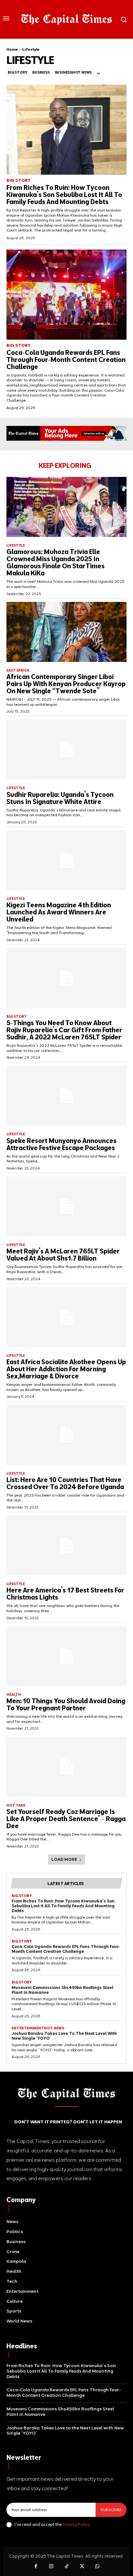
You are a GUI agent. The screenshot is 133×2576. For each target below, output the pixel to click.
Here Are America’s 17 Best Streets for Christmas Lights (65, 1594)
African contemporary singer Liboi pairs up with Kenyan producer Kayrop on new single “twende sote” (66, 684)
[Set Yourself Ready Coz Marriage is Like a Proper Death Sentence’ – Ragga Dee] (66, 1767)
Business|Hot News (73, 72)
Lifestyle (16, 546)
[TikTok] (66, 2567)
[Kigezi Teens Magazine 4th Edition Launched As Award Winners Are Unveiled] (66, 860)
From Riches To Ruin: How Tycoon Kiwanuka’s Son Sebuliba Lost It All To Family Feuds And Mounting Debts (64, 195)
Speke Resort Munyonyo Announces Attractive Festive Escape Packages (61, 1144)
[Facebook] (36, 2567)
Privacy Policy (76, 2524)
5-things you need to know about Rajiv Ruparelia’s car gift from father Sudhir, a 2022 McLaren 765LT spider (64, 1030)
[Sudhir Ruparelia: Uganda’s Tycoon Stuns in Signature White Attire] (66, 749)
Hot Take (16, 1805)
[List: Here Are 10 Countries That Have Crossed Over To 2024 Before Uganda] (66, 1435)
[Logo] (66, 19)
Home (12, 49)
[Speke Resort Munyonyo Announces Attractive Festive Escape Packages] (66, 1096)
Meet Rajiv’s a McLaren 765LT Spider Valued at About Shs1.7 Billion (63, 1255)
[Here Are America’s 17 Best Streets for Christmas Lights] (66, 1545)
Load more (64, 1859)
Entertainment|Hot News (38, 2028)
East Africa (18, 670)
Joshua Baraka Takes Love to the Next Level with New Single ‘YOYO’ (64, 2036)
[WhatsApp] (97, 2567)
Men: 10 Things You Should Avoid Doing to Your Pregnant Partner (66, 1704)
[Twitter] (82, 2567)
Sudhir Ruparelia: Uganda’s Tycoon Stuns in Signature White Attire (60, 798)
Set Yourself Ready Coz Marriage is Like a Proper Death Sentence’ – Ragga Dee (66, 1819)
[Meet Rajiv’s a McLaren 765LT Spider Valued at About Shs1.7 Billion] (66, 1206)
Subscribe (111, 2510)
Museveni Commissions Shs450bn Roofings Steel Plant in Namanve (62, 1990)
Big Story (17, 72)
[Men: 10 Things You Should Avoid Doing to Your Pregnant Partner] (66, 1656)
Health (14, 1695)
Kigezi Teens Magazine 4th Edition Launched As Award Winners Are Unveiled (59, 912)
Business (41, 72)
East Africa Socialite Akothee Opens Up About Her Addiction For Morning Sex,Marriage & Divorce (66, 1369)
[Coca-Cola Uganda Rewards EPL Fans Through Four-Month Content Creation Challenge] (66, 295)
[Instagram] (51, 2567)
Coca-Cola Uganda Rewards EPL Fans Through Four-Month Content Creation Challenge (66, 360)
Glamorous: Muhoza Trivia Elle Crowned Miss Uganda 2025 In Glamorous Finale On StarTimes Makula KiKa (56, 562)
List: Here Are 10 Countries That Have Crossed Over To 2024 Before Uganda (65, 1483)
